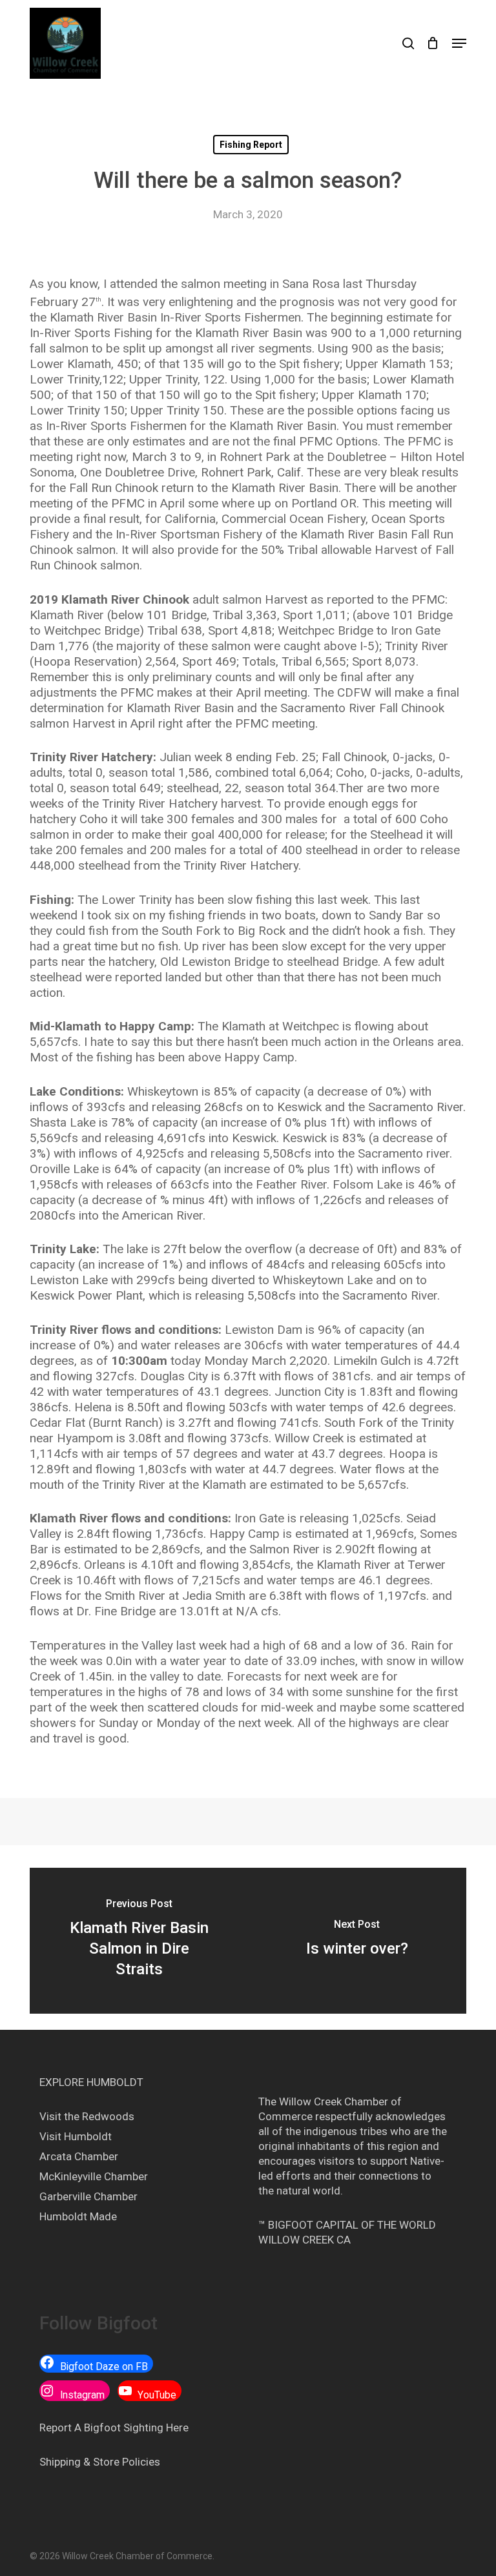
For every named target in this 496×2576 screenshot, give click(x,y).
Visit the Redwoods (87, 2116)
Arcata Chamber (79, 2156)
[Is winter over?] (357, 1941)
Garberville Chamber (88, 2196)
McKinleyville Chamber (94, 2176)
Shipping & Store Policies (100, 2462)
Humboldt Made (78, 2216)
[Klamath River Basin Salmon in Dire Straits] (139, 1941)
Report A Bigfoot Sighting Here (114, 2428)
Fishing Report (251, 145)
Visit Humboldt (76, 2136)
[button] (459, 43)
